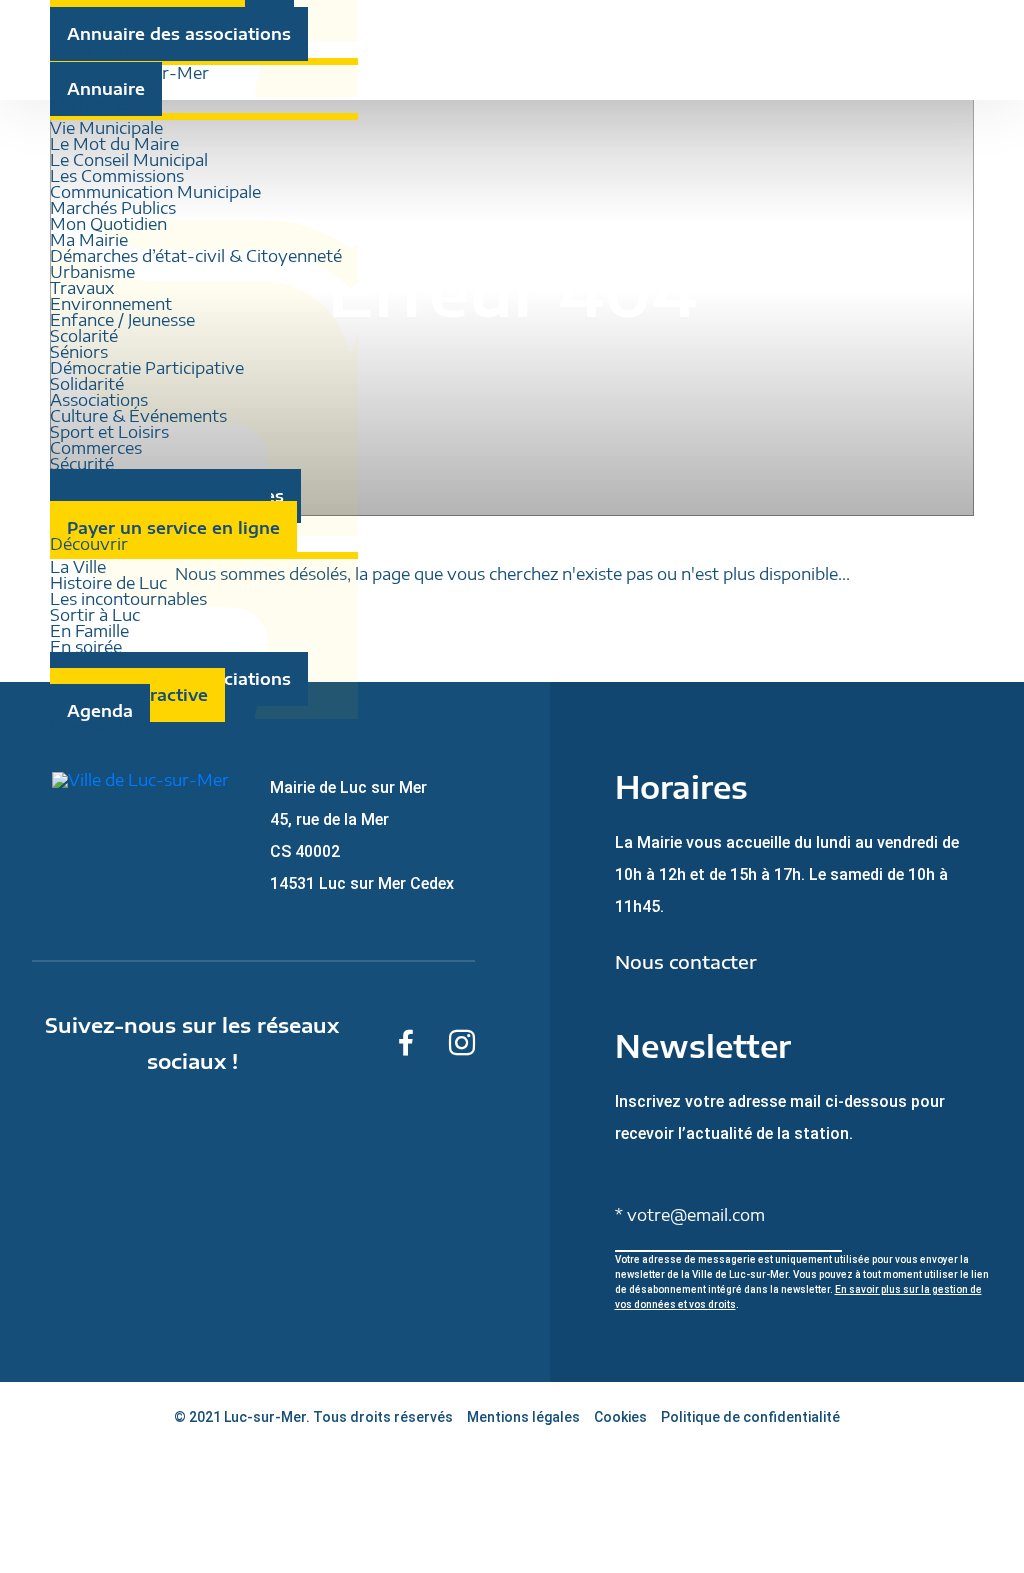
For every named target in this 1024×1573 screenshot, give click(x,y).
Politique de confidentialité (750, 1417)
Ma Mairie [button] (89, 105)
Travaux (82, 288)
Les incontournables (128, 599)
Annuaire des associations (179, 34)
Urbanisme (92, 272)
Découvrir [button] (89, 544)
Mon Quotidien (108, 224)
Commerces (96, 448)
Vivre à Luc (93, 727)
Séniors (79, 352)
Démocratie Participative (147, 368)
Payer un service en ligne (173, 528)
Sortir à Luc (95, 615)
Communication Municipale (155, 192)
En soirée (86, 647)
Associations (99, 400)
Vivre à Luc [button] (93, 50)
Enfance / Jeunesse (122, 320)
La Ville (78, 567)
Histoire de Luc (108, 583)
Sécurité (82, 464)
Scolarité (84, 336)
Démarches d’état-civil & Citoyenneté (196, 256)
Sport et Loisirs (109, 432)
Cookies (620, 1417)
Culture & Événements (138, 416)
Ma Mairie (89, 240)
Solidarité (87, 384)
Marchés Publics (113, 208)
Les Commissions (117, 176)
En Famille (89, 631)
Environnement (111, 304)
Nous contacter (686, 962)
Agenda (100, 711)
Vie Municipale (106, 128)
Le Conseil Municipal (129, 160)
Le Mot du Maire (114, 144)
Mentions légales (523, 1417)
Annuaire (106, 89)
